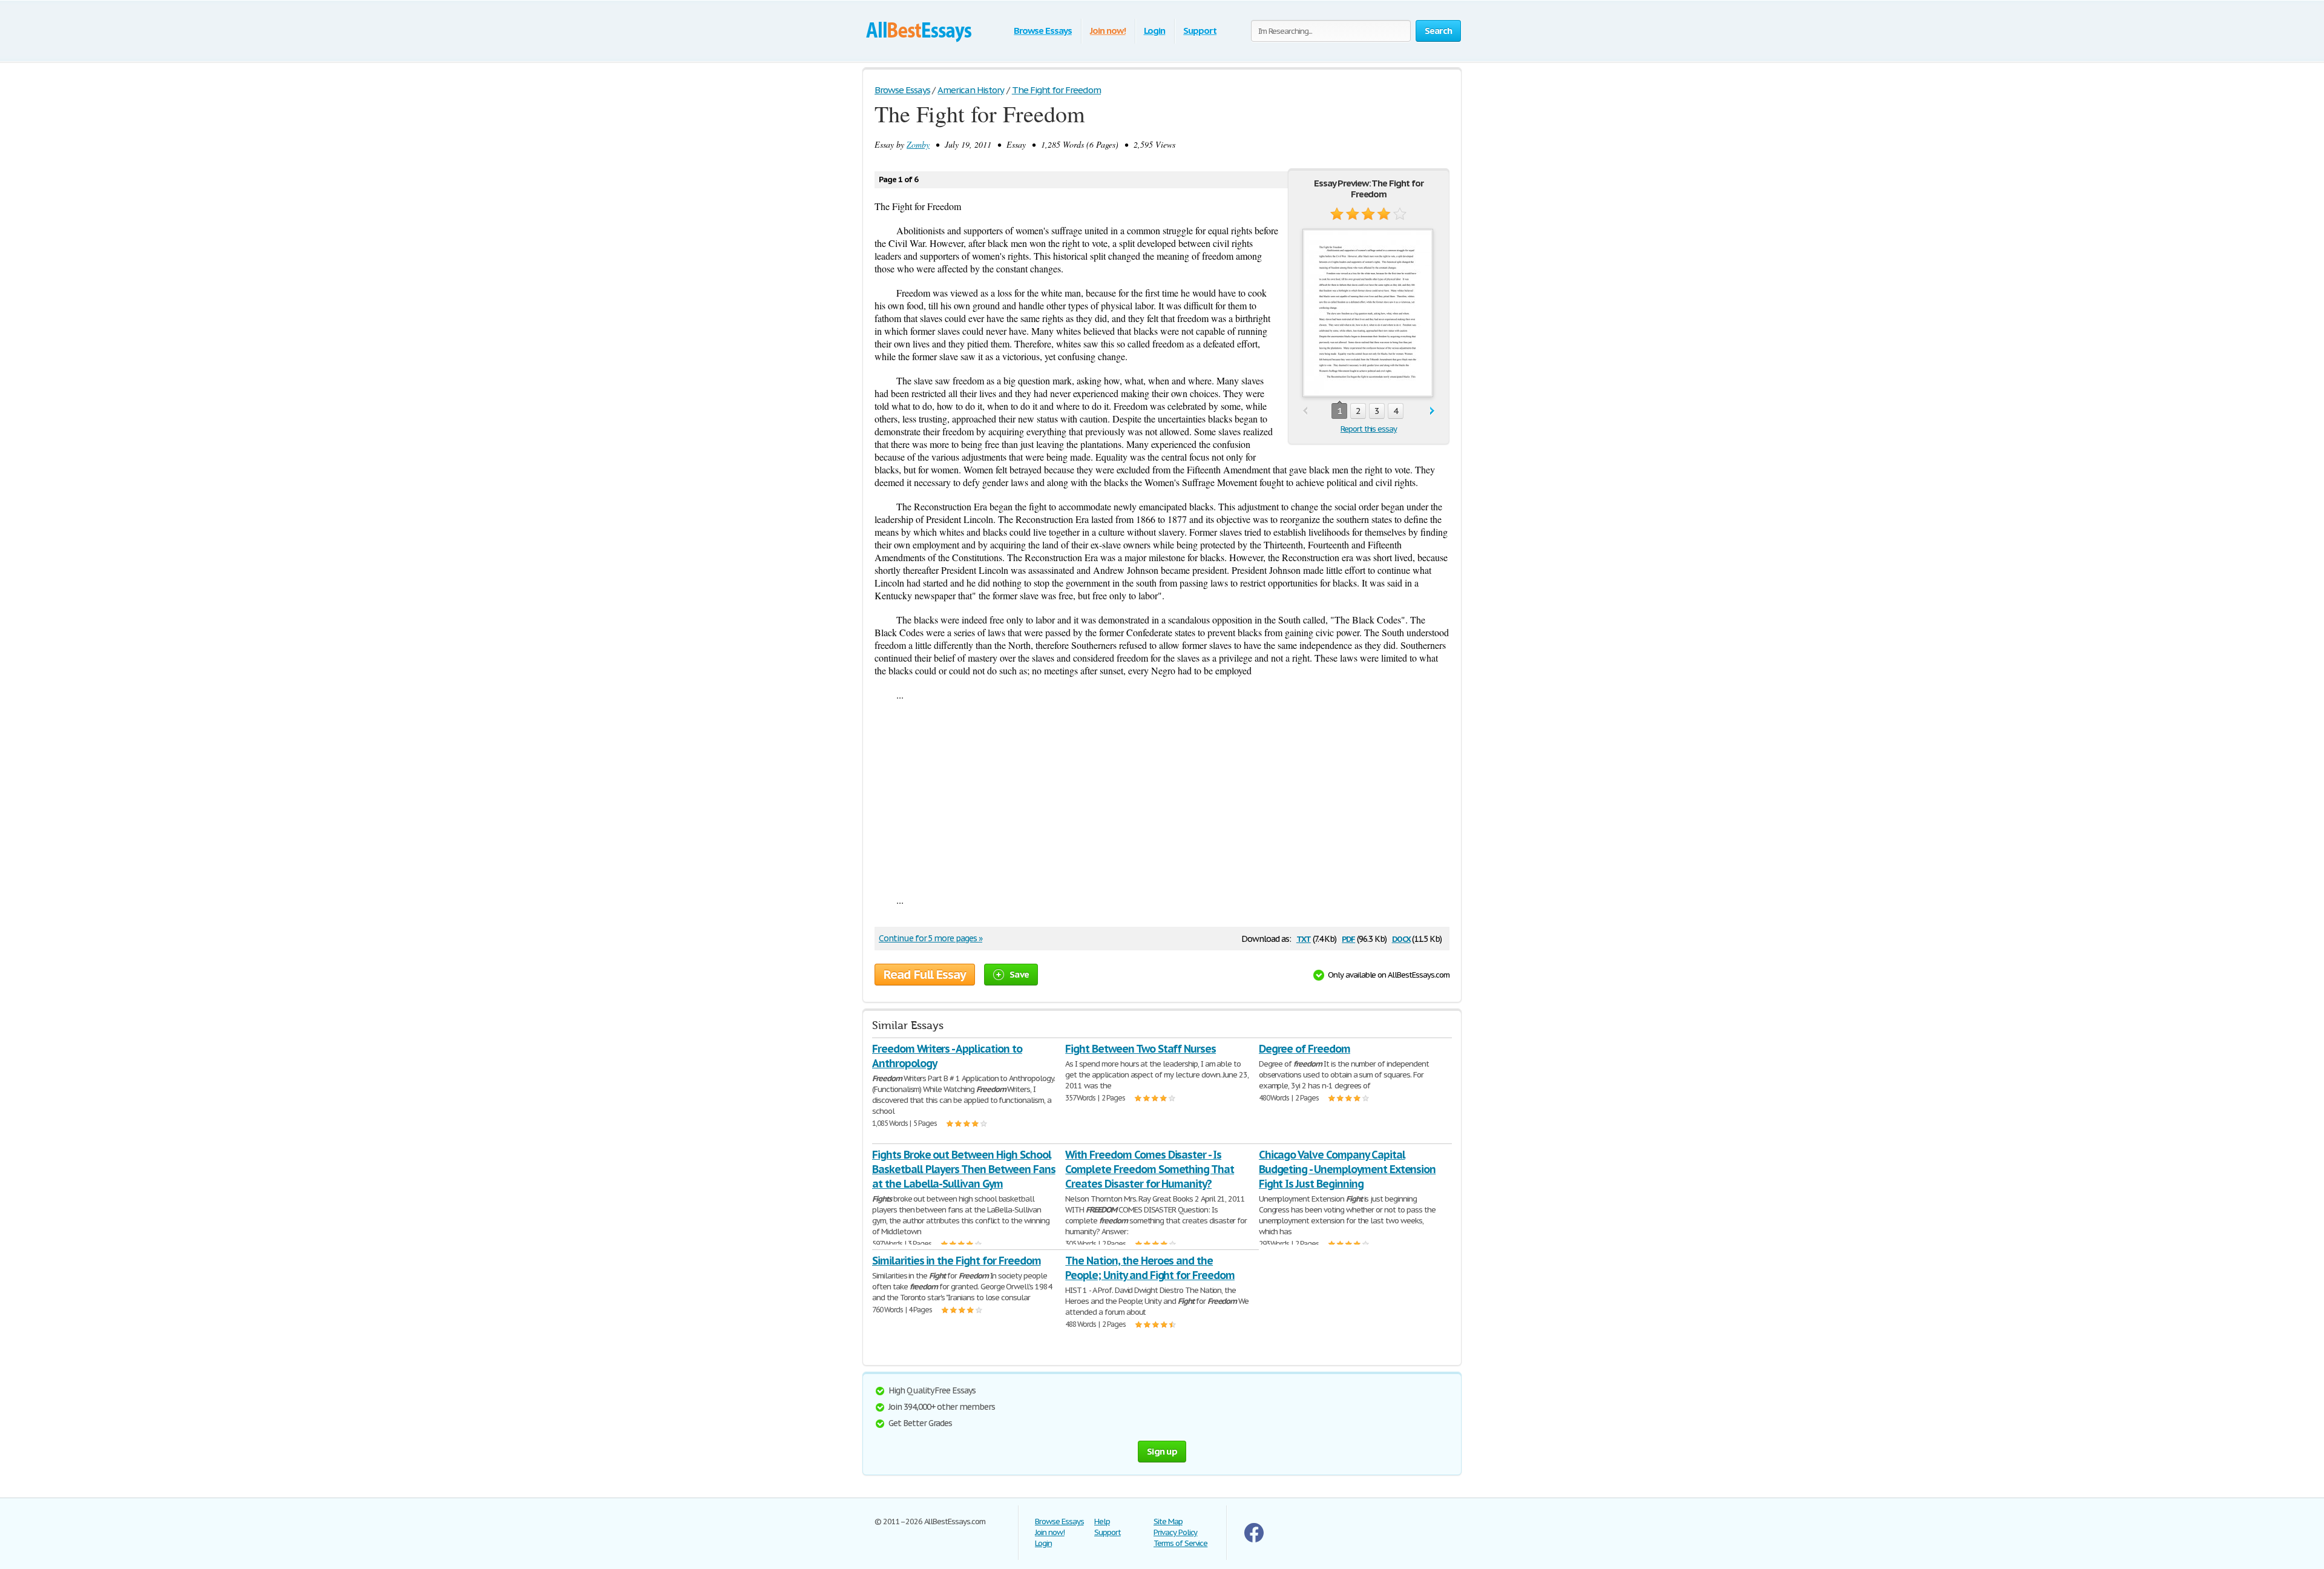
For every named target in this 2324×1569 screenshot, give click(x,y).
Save (1019, 974)
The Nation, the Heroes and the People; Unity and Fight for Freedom (1150, 1268)
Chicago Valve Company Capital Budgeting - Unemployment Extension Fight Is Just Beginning (1347, 1169)
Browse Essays (1042, 31)
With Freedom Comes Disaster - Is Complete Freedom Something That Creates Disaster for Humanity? (1150, 1169)
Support (1200, 31)
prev (1305, 411)
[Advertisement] (1162, 797)
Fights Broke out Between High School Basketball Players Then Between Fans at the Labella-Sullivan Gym (964, 1169)
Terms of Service (1180, 1543)
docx (1401, 938)
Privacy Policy (1175, 1532)
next (1432, 411)
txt (1304, 938)
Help (1102, 1521)
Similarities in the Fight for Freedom (957, 1261)
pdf (1348, 938)
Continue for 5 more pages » (931, 938)
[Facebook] (1254, 1540)
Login (1155, 31)
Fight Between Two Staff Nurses (1141, 1049)
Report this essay (1369, 429)
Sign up (1162, 1451)
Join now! (1108, 31)
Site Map (1168, 1521)
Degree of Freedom (1305, 1049)
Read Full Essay (925, 975)
